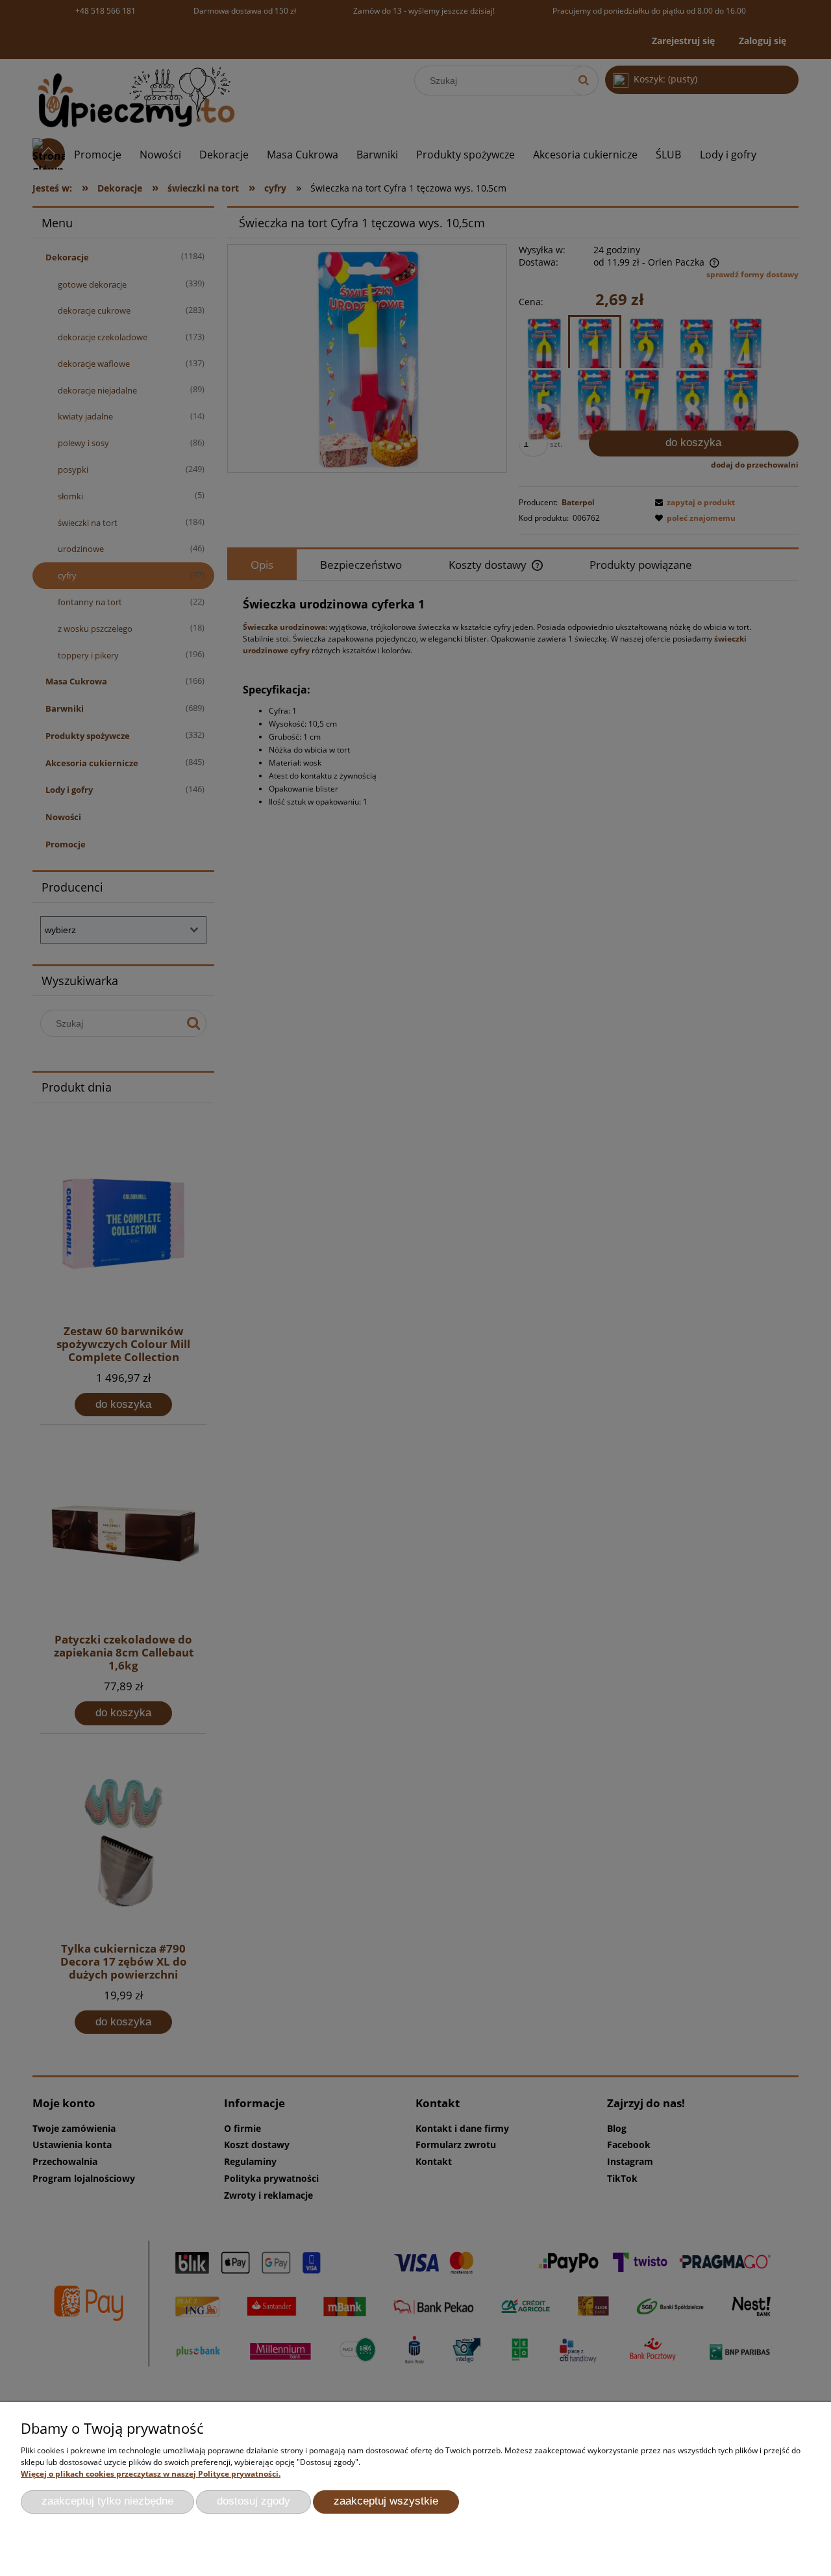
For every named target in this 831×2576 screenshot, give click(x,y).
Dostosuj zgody (254, 2501)
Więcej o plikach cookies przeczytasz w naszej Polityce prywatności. (151, 2474)
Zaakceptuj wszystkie (386, 2501)
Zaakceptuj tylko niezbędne (107, 2501)
